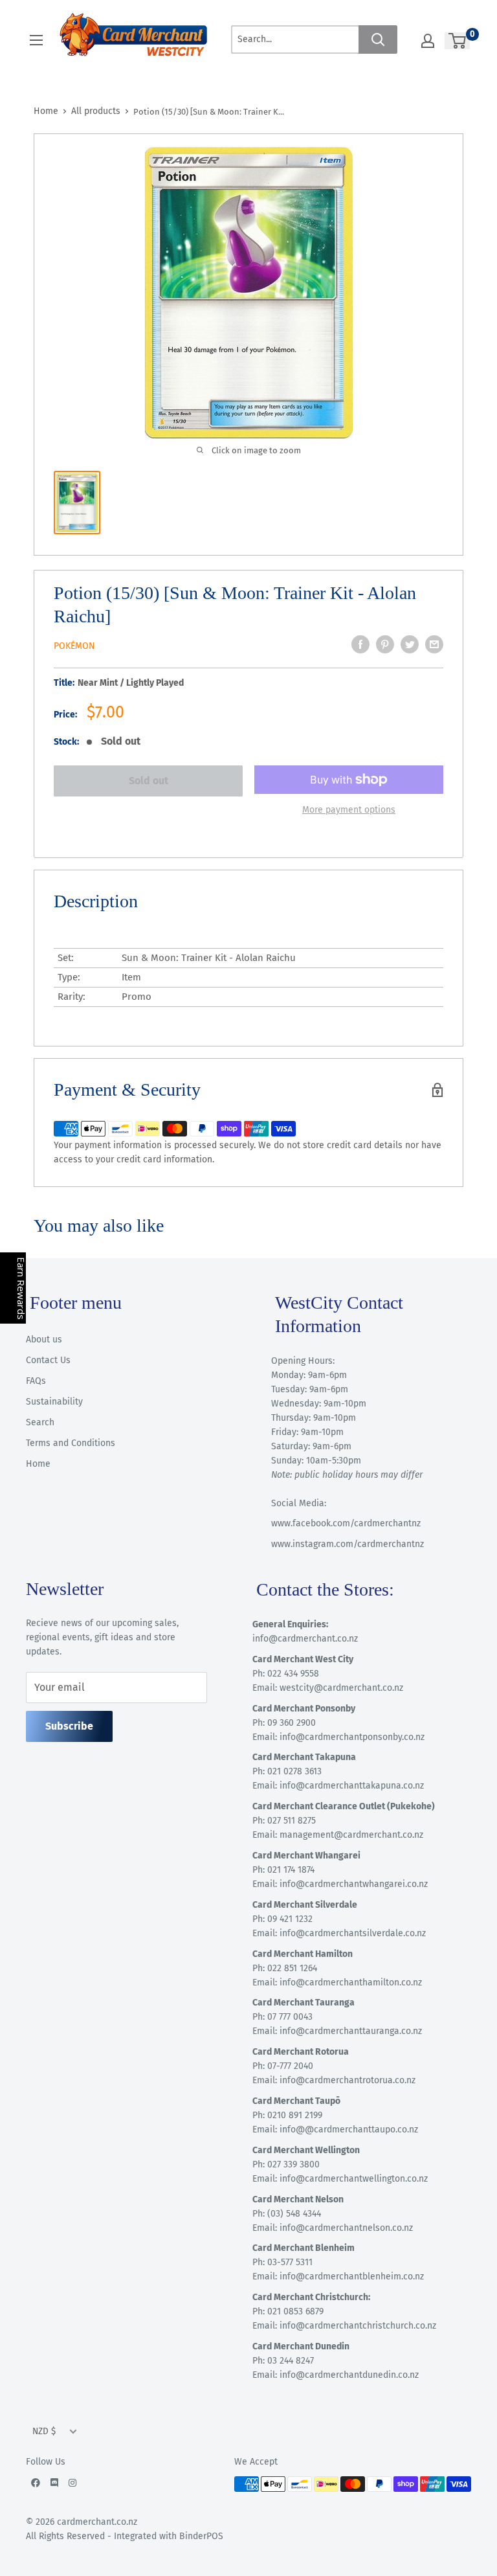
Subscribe (69, 1726)
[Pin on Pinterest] (385, 644)
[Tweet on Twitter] (410, 644)
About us (44, 1339)
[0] (458, 41)
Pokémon (74, 646)
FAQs (36, 1381)
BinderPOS (201, 2536)
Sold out (149, 781)
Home (46, 111)
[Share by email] (434, 644)
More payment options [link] (349, 810)
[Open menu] (36, 40)
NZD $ (44, 2431)
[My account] (428, 41)
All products (96, 111)
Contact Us (48, 1360)
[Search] (378, 40)
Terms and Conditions (71, 1443)
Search (40, 1422)
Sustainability (54, 1402)
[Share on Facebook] (360, 644)
